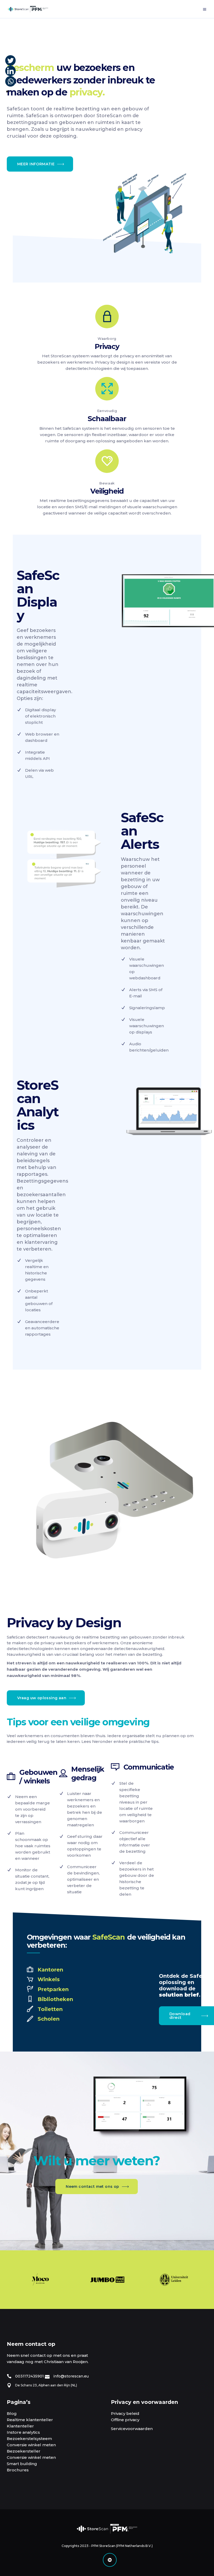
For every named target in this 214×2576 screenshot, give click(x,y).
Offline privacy (125, 2420)
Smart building (22, 2464)
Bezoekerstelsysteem (29, 2439)
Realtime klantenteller (30, 2420)
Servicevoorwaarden (132, 2429)
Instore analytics (23, 2432)
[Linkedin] (10, 71)
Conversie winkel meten (31, 2445)
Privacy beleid (125, 2413)
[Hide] (7, 92)
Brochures (18, 2470)
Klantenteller (20, 2426)
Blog (12, 2413)
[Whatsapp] (10, 81)
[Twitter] (10, 60)
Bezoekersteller (24, 2451)
